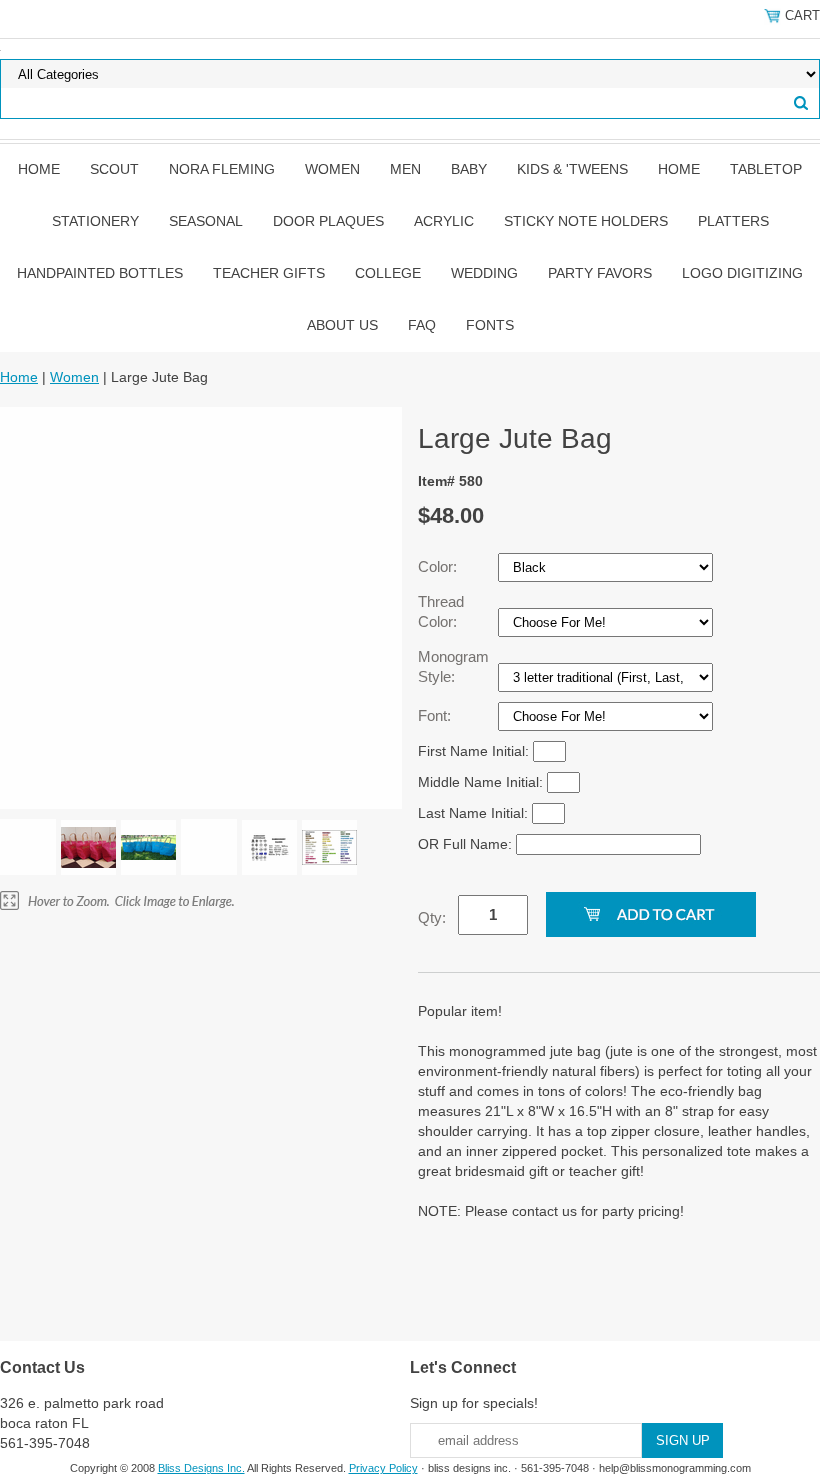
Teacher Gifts (269, 273)
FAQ (422, 325)
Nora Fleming (222, 169)
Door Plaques (328, 221)
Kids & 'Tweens (572, 169)
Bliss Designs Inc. (201, 1468)
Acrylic (444, 221)
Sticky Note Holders (586, 221)
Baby (469, 169)
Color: (439, 566)
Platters (733, 221)
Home (39, 169)
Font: (436, 715)
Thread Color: (441, 611)
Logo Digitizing (742, 273)
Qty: (432, 917)
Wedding (484, 273)
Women (332, 169)
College (388, 273)
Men (405, 169)
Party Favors (600, 273)
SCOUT (114, 169)
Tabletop (766, 169)
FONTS (490, 325)
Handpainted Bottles (100, 273)
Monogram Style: (453, 666)
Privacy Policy (383, 1468)
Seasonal (206, 221)
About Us (342, 325)
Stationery (95, 221)
